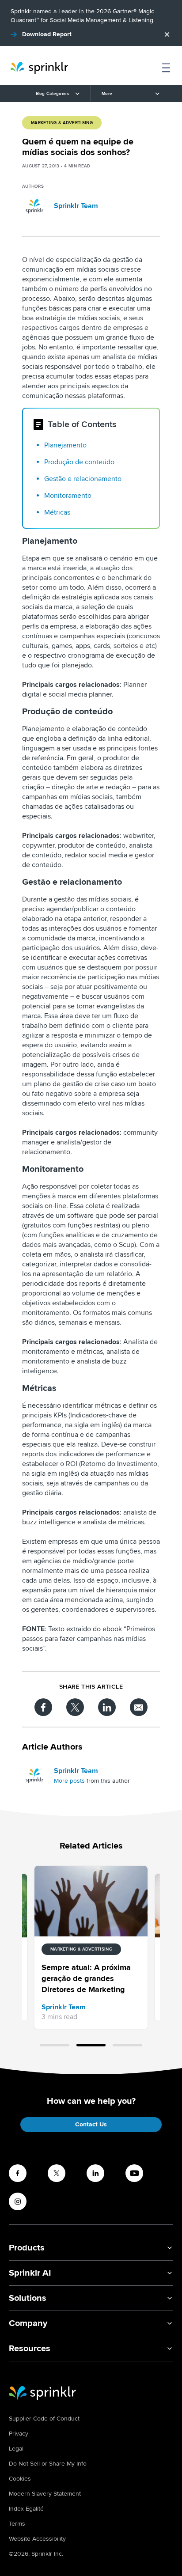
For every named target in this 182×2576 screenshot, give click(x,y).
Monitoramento (68, 496)
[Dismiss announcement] (167, 34)
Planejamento (65, 445)
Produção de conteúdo (79, 462)
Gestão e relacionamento (83, 479)
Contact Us (91, 2124)
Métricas (57, 512)
